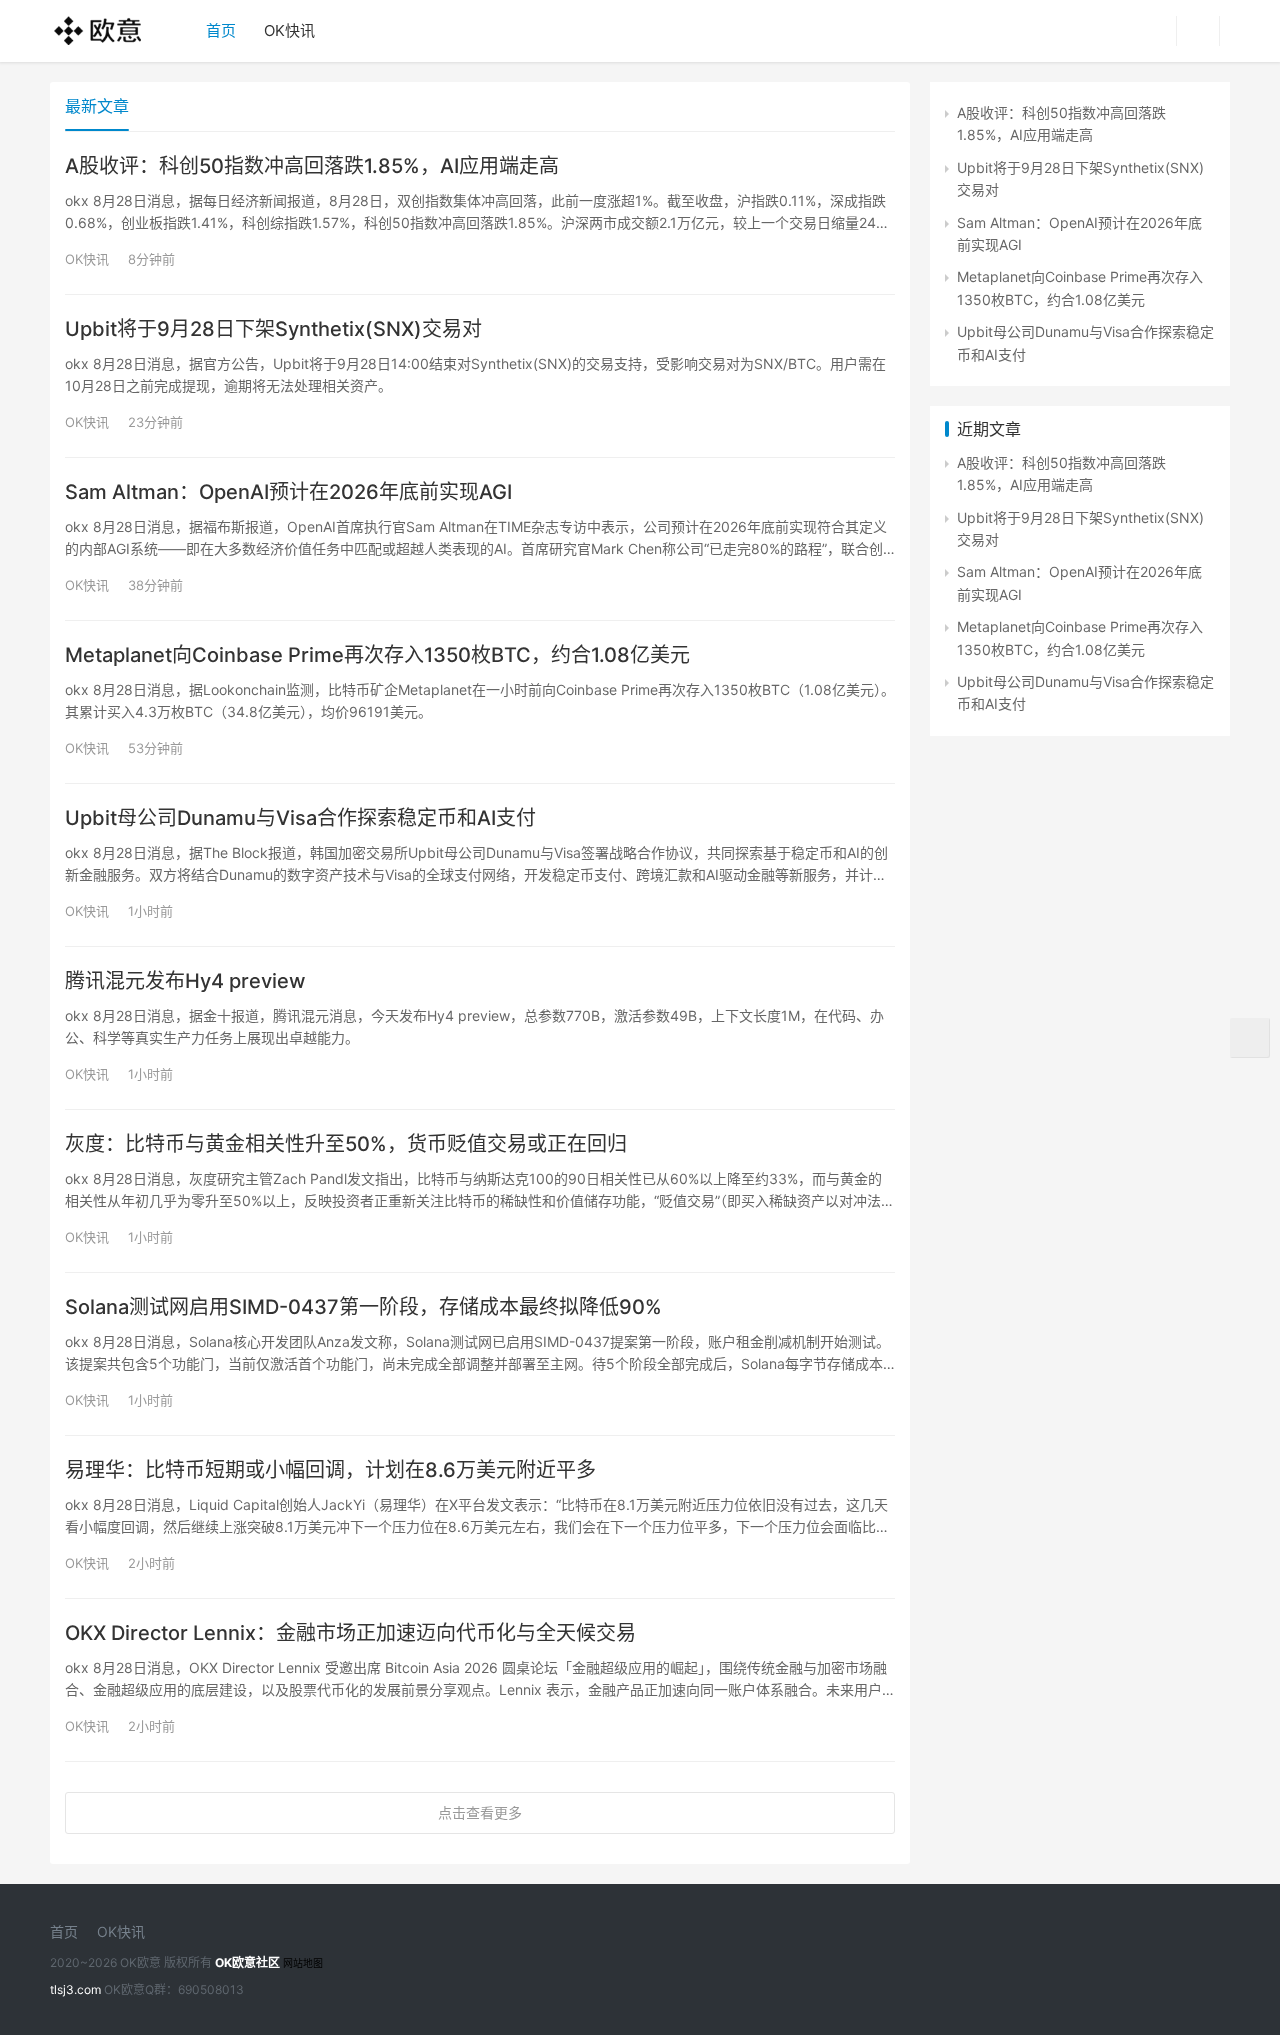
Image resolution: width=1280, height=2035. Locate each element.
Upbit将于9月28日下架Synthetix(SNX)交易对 (273, 329)
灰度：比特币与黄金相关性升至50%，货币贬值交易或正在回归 (346, 1144)
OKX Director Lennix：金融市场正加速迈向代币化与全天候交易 (350, 1633)
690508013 (211, 1989)
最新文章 (97, 106)
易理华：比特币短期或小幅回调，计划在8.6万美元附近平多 (330, 1470)
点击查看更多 (480, 1812)
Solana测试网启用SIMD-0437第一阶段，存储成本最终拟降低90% (363, 1307)
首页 (221, 30)
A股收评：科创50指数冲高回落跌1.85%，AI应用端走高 (312, 166)
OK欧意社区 (247, 1962)
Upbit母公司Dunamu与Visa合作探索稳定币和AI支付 (300, 818)
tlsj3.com (75, 1989)
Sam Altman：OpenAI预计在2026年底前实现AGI (288, 492)
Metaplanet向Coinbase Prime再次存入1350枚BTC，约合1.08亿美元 (377, 655)
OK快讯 (289, 30)
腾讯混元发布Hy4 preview (185, 981)
